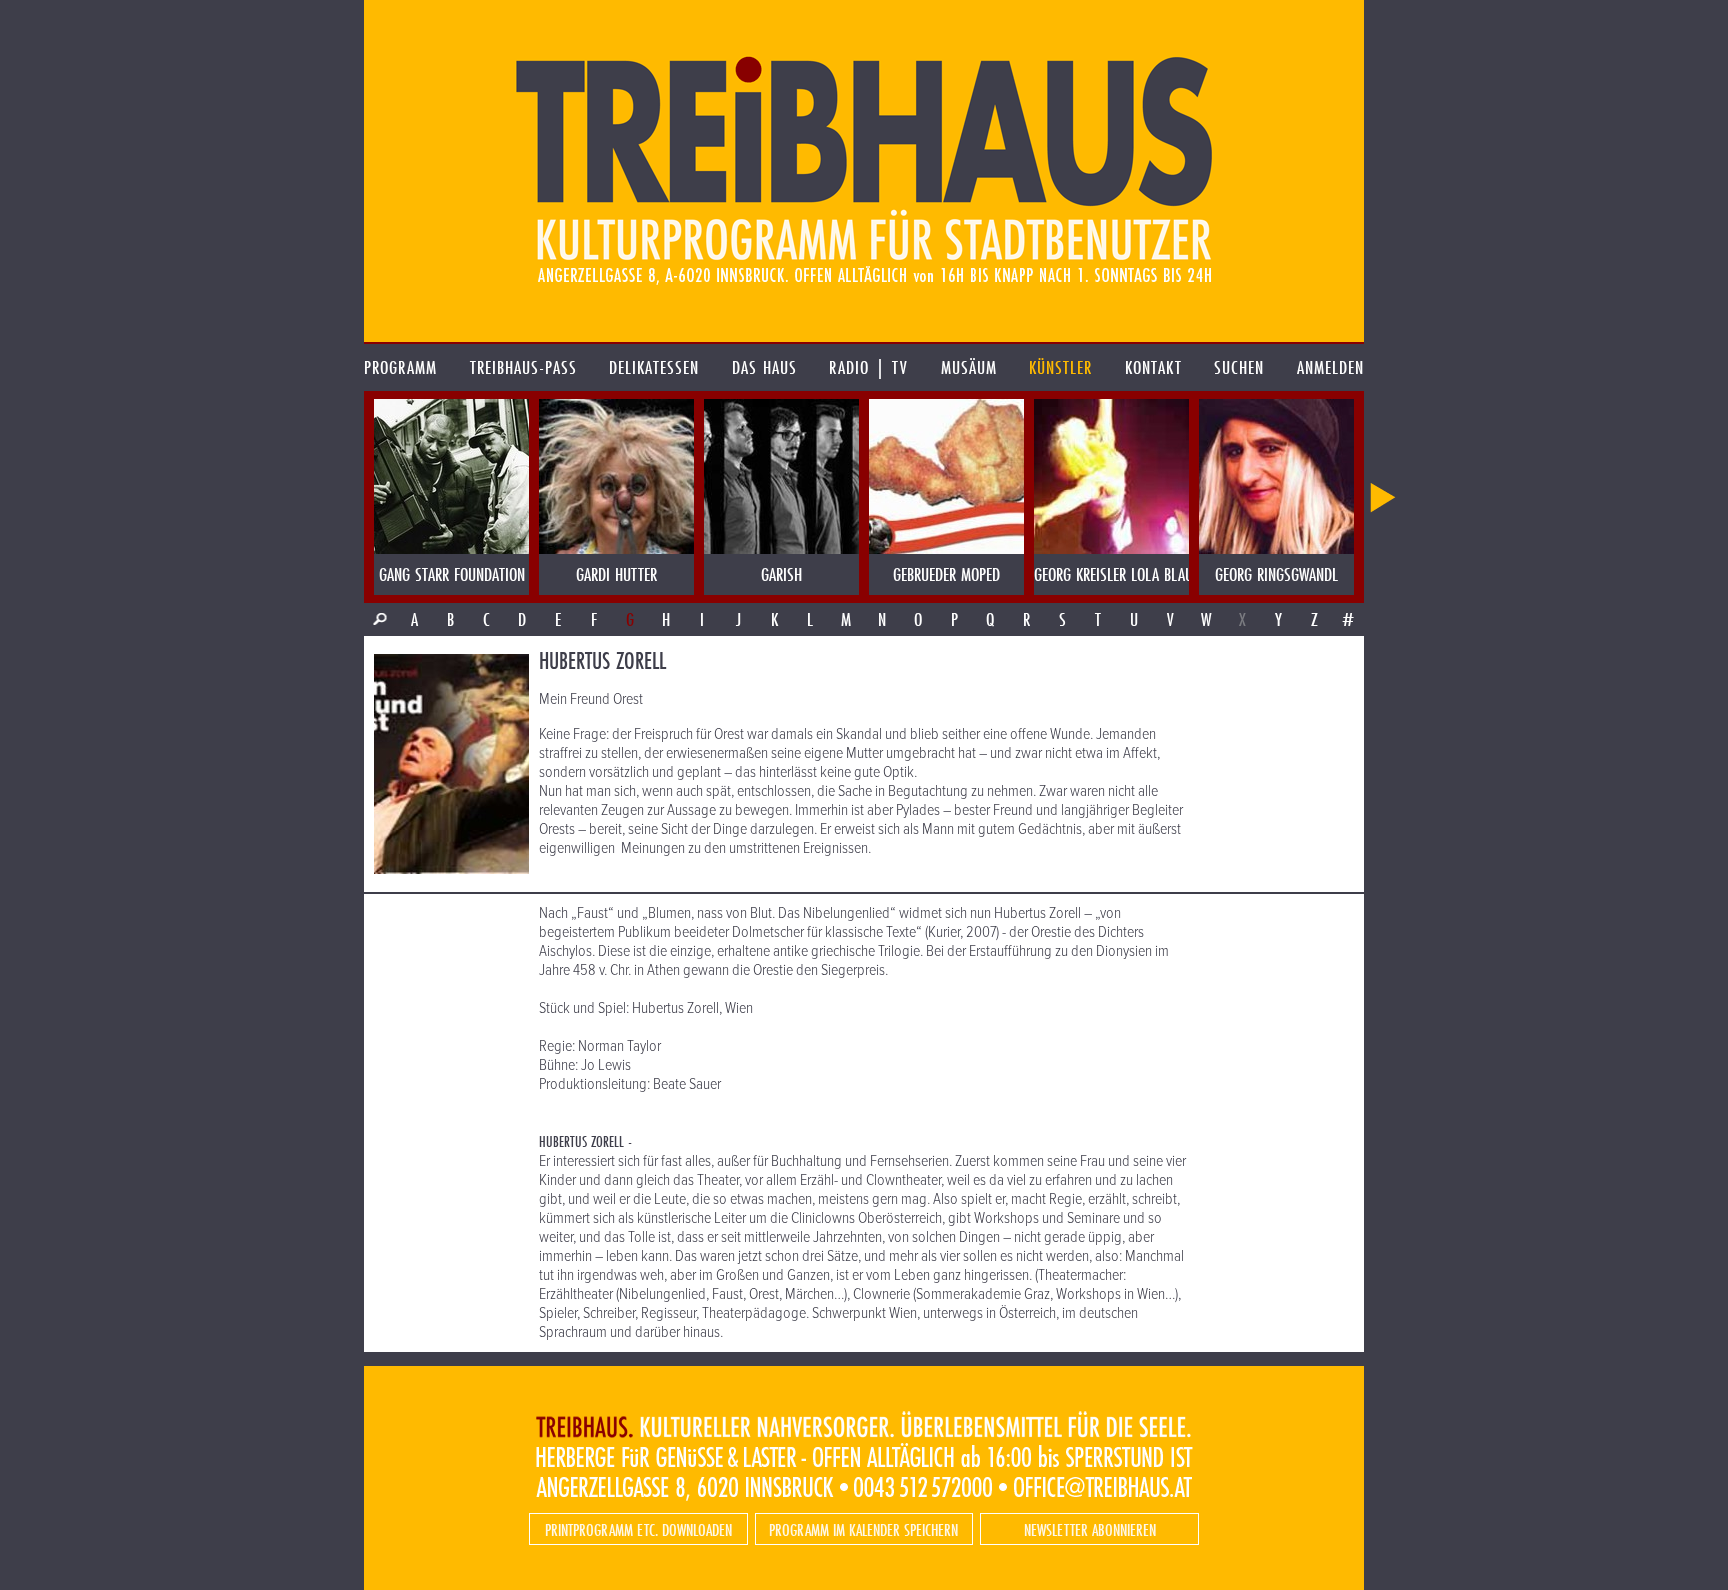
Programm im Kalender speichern (863, 1529)
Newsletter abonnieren (1090, 1529)
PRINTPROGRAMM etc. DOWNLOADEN (638, 1529)
